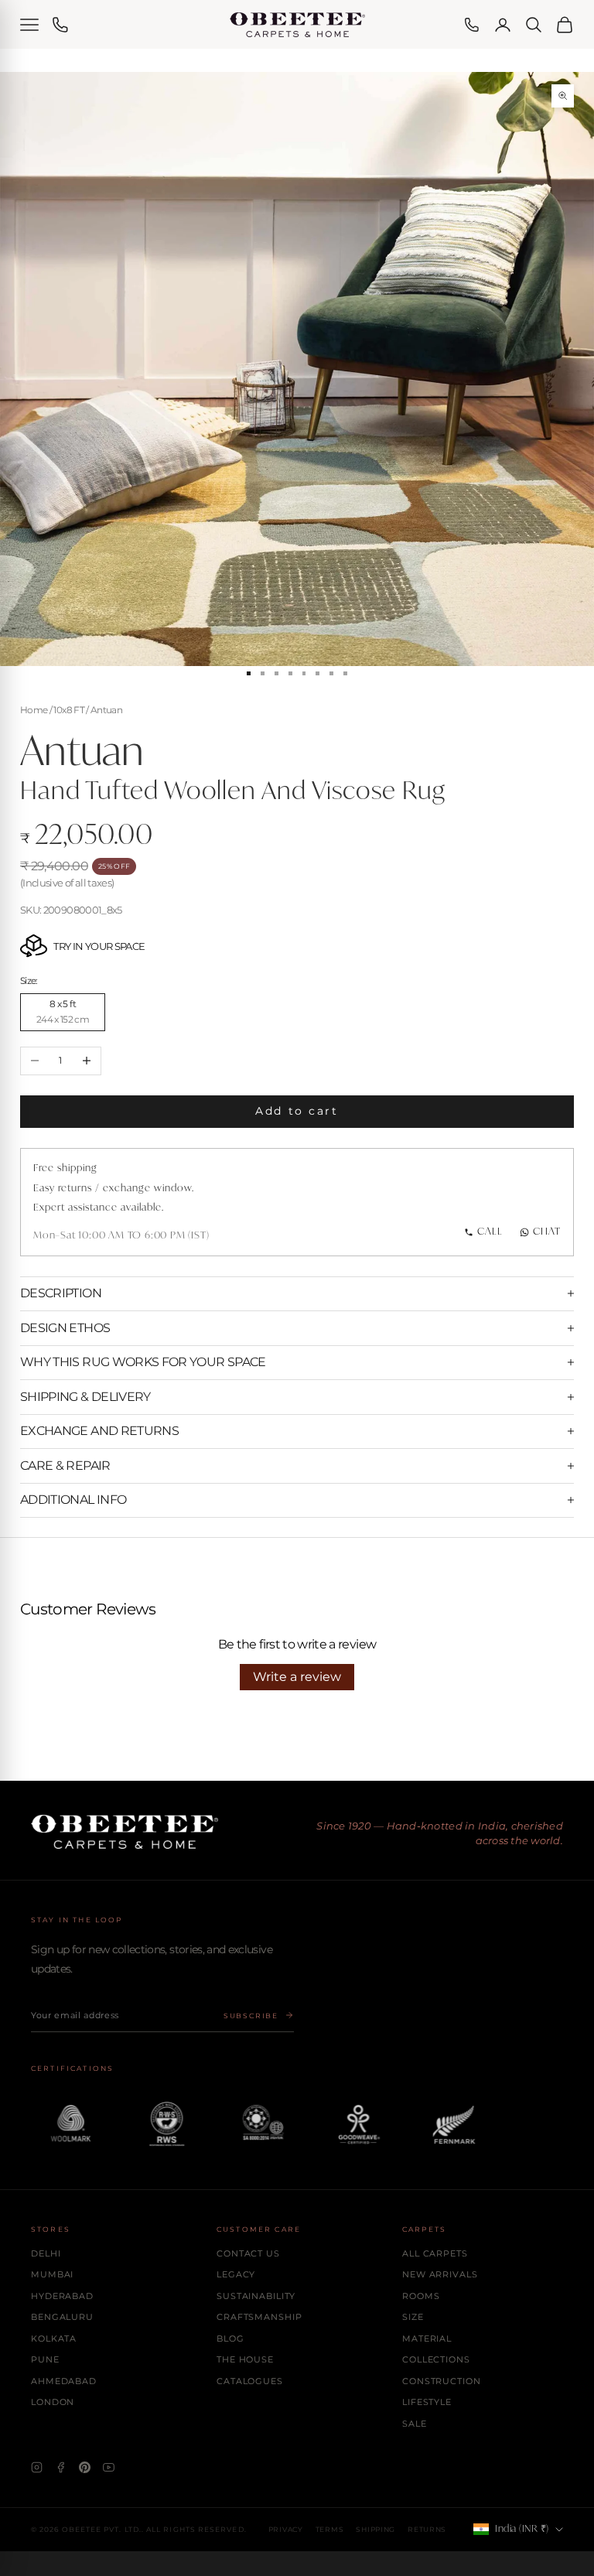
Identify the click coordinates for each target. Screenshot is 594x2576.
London (53, 2402)
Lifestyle (427, 2402)
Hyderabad (62, 2296)
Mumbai (52, 2274)
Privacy (286, 2529)
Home (34, 710)
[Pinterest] (85, 2467)
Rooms (421, 2296)
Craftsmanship (259, 2317)
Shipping (376, 2529)
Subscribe (251, 2016)
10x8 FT (68, 710)
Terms (330, 2529)
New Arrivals (440, 2274)
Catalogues (250, 2381)
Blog (230, 2339)
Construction (442, 2381)
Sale (415, 2424)
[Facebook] (61, 2467)
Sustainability (256, 2296)
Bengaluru (62, 2317)
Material (427, 2339)
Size (413, 2317)
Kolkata (54, 2339)
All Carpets (435, 2253)
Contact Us (248, 2253)
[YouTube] (109, 2467)
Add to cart (297, 1111)
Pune (45, 2359)
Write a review (297, 1677)
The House (245, 2359)
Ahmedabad (64, 2381)
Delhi (46, 2253)
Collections (436, 2359)
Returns (427, 2529)
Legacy (236, 2274)
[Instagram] (37, 2467)
